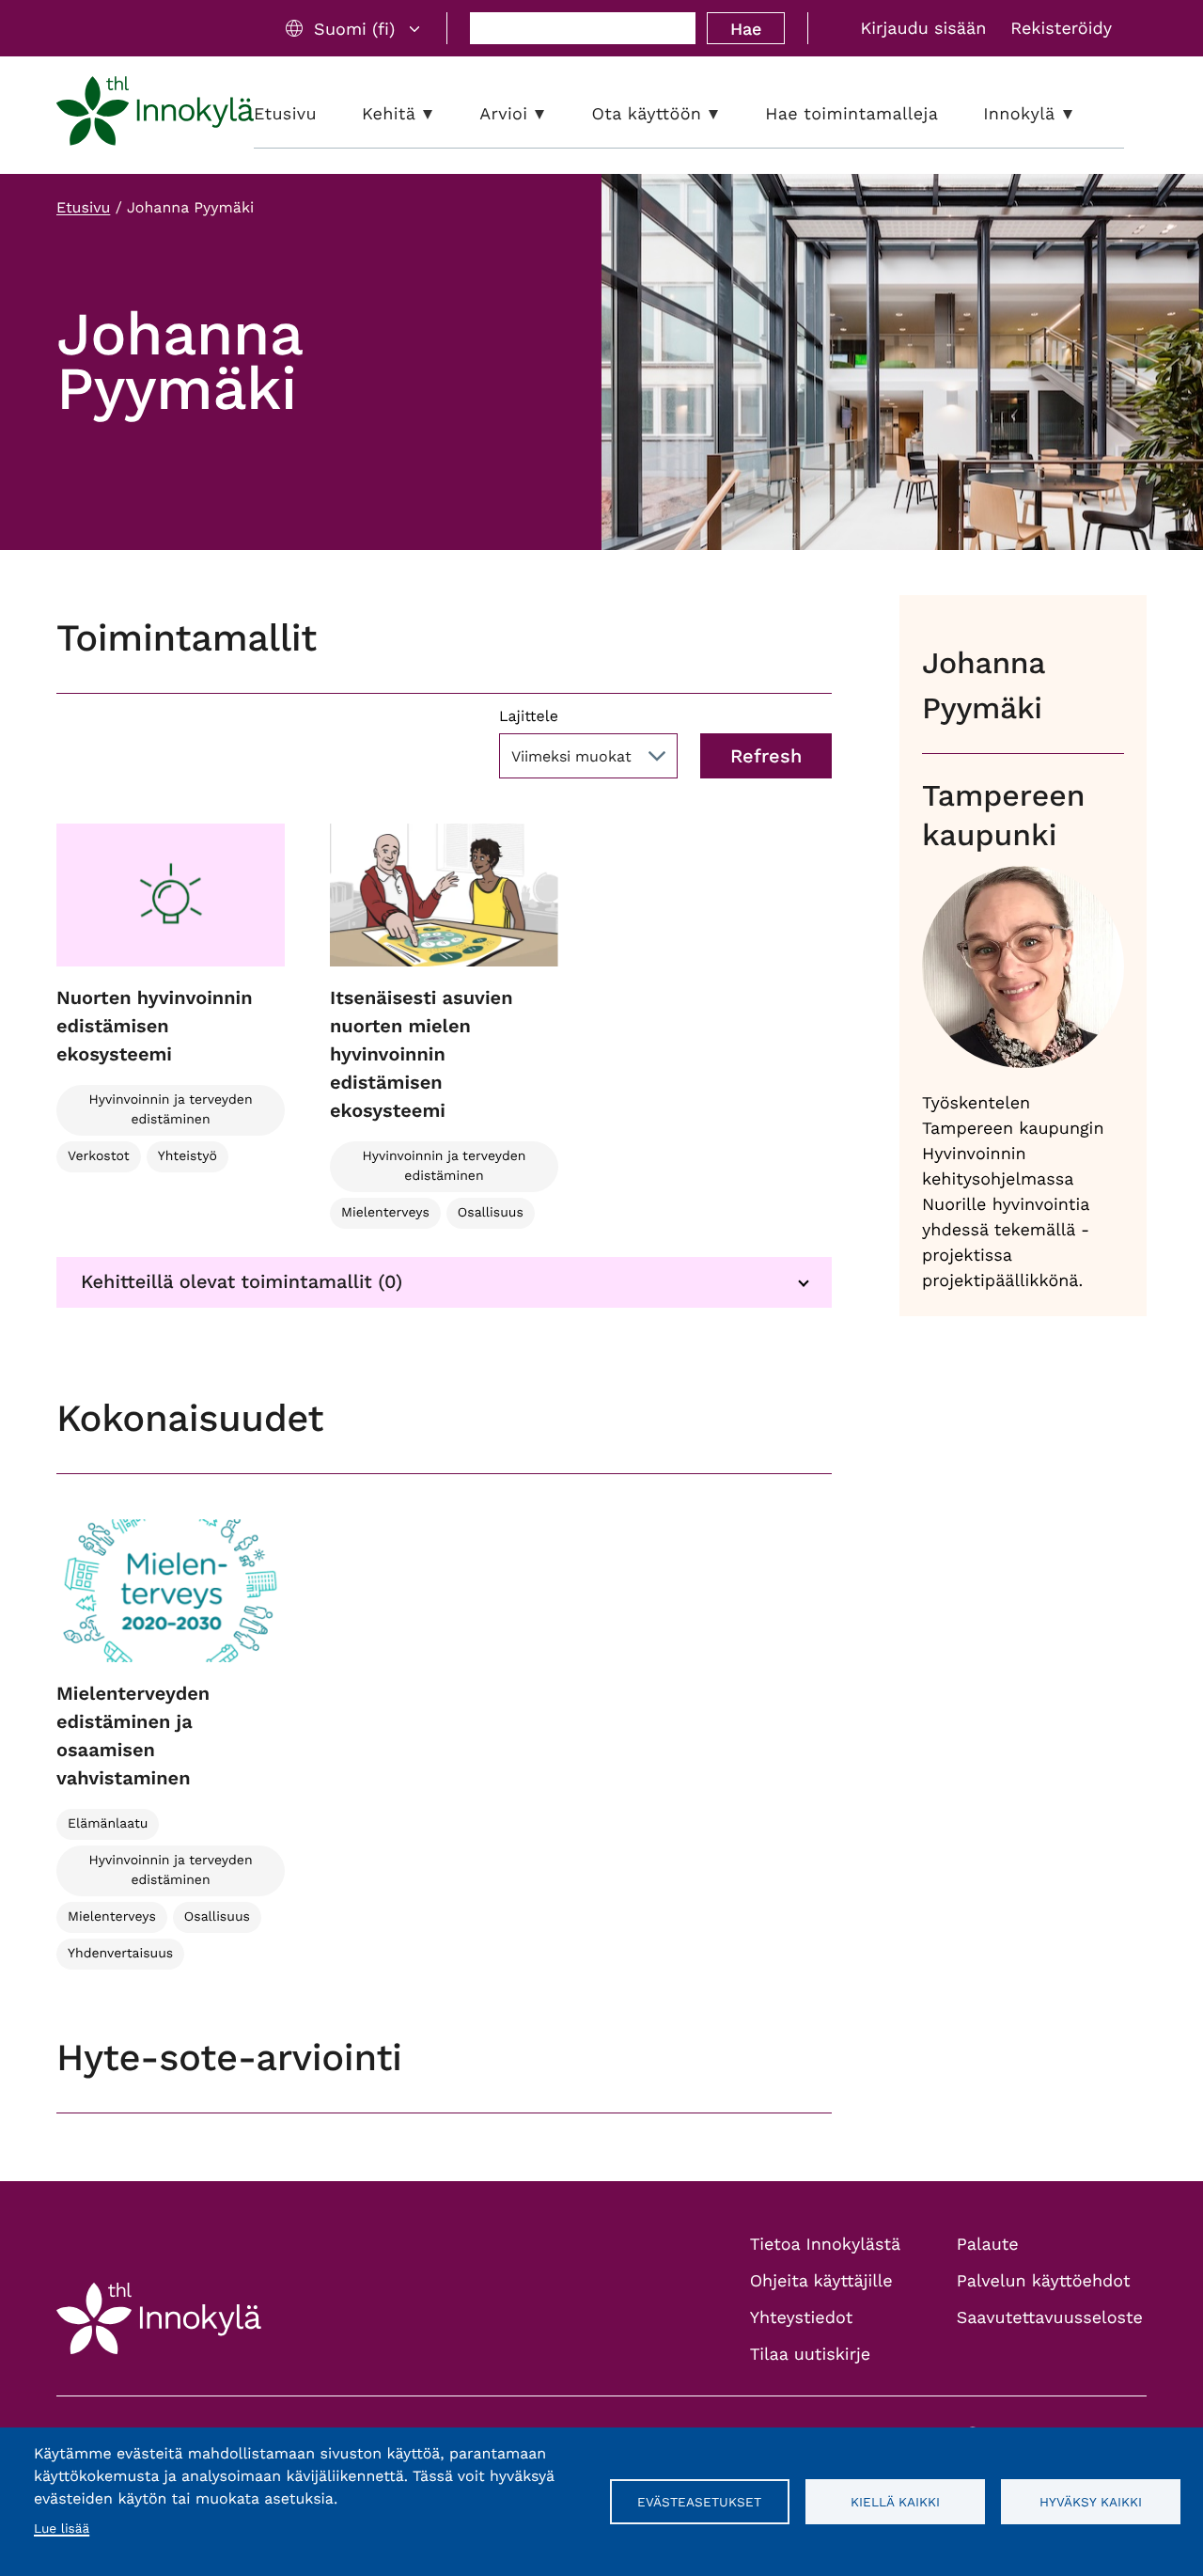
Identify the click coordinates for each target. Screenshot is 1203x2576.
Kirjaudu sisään (923, 29)
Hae (746, 29)
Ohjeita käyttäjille (821, 2281)
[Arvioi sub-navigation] (554, 114)
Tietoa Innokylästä (825, 2245)
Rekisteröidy (1061, 29)
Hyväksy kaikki (1091, 2502)
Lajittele (529, 716)
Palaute (988, 2245)
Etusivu (83, 207)
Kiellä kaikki (895, 2502)
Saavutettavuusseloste (1050, 2318)
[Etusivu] (155, 115)
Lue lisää (62, 2529)
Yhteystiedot (802, 2318)
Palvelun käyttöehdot (1044, 2281)
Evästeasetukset (699, 2502)
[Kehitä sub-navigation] (442, 114)
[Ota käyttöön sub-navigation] (727, 114)
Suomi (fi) (354, 29)
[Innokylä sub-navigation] (1082, 114)
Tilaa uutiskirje (811, 2355)
